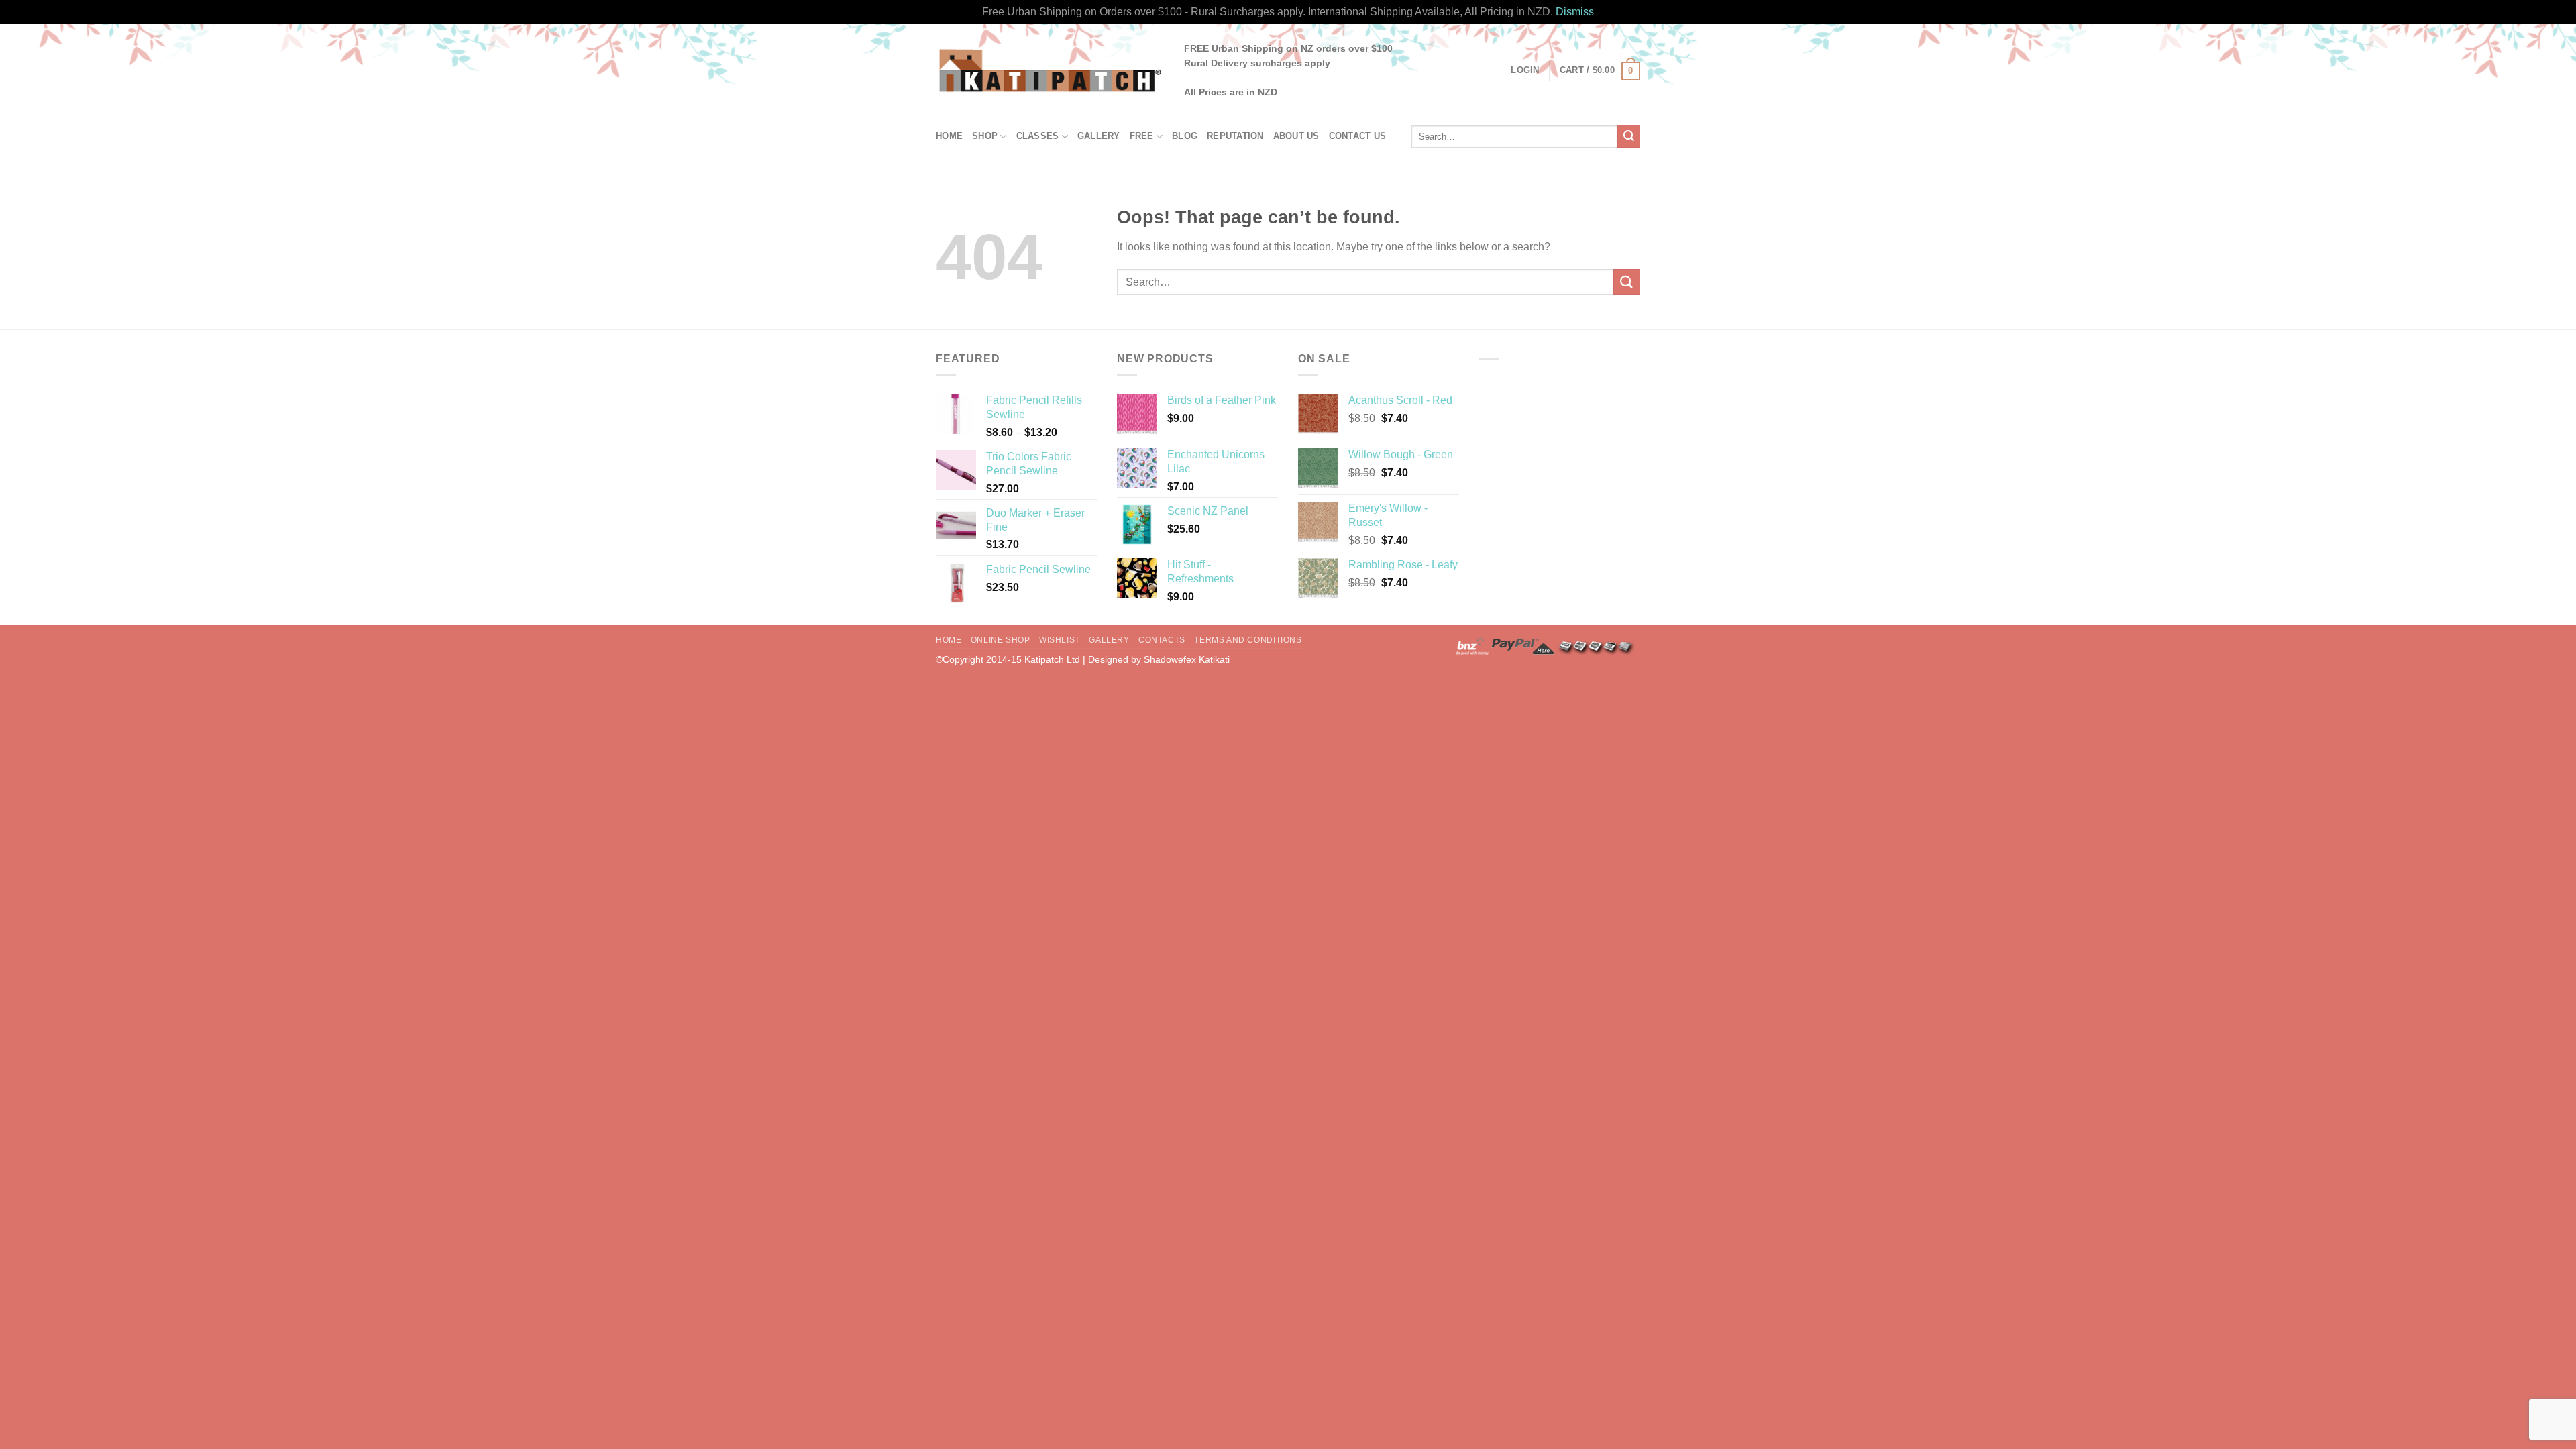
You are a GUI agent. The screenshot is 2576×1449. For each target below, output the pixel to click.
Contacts (1162, 640)
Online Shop (1001, 640)
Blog (1185, 136)
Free (1142, 136)
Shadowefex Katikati (1187, 659)
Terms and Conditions (1248, 640)
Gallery (1099, 136)
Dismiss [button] (1575, 12)
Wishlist (1060, 640)
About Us (1296, 136)
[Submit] (1629, 136)
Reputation (1235, 136)
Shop (985, 136)
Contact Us (1358, 136)
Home (949, 136)
